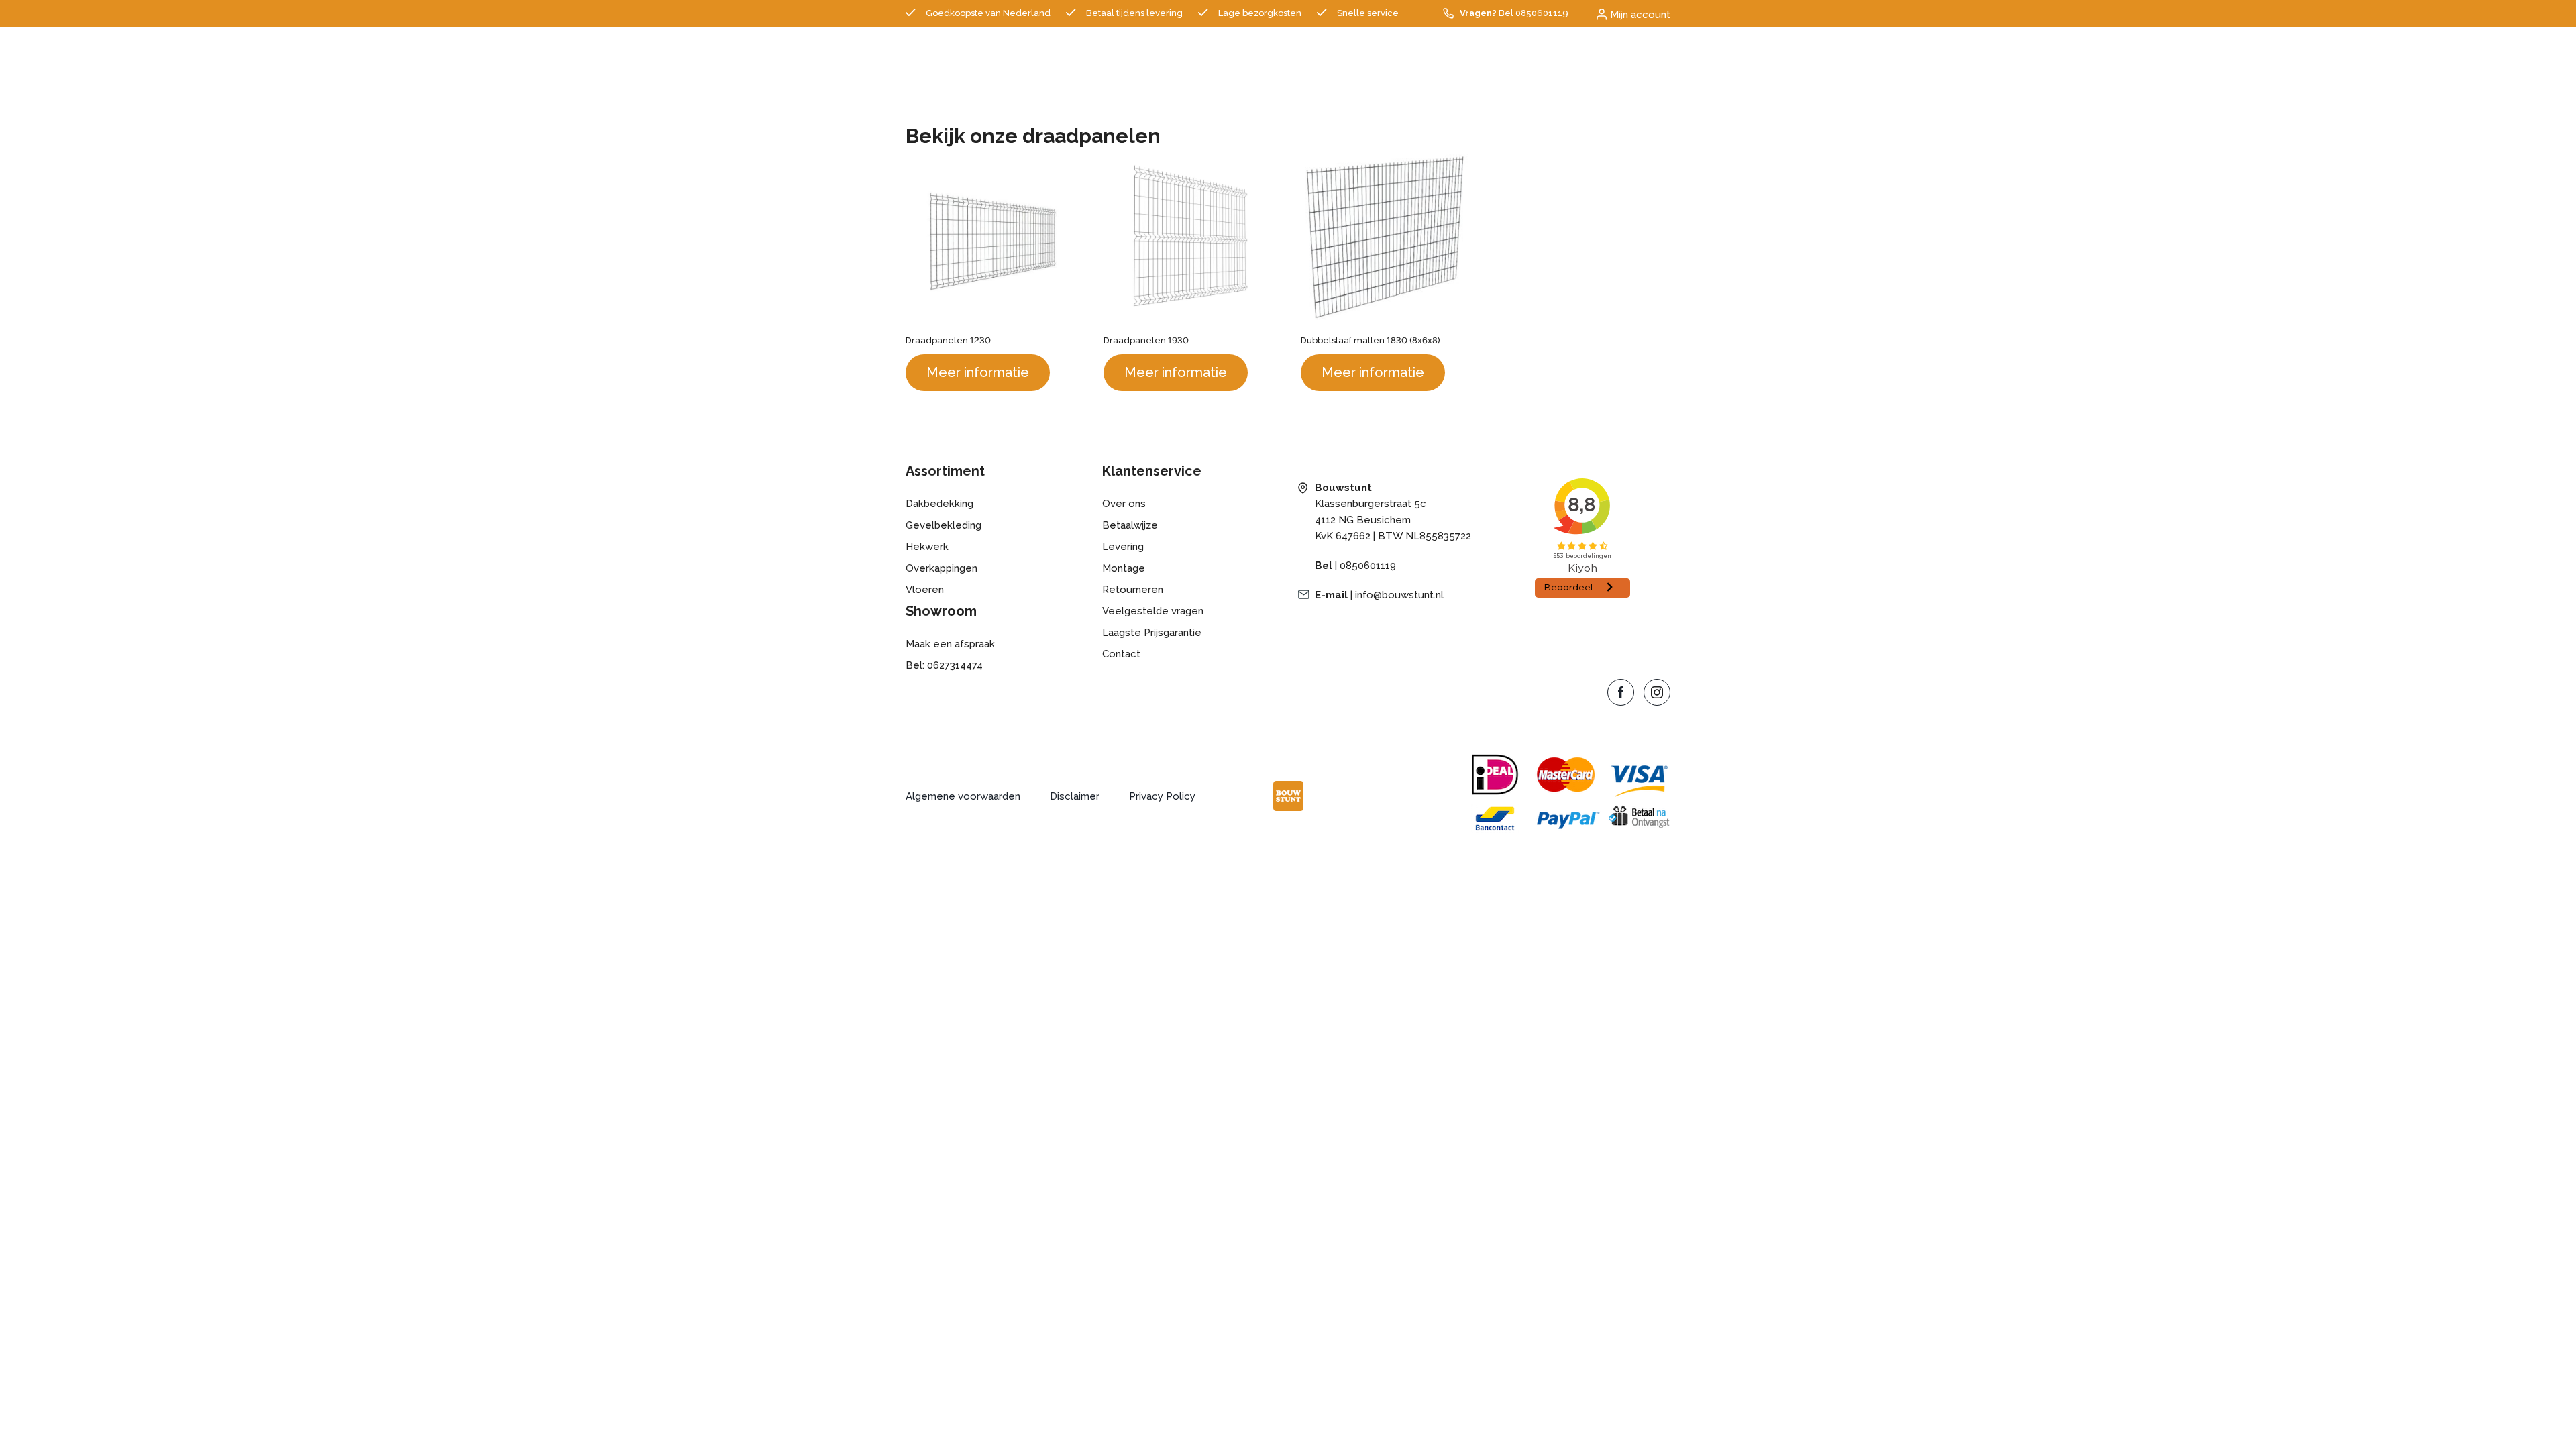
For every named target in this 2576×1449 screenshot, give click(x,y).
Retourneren (1133, 590)
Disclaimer (1075, 796)
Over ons (1124, 504)
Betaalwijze (1130, 525)
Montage (1124, 568)
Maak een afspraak (950, 644)
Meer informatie (978, 372)
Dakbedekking (940, 504)
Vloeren (925, 590)
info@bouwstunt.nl (1399, 595)
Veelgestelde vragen (1153, 611)
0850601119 (1368, 566)
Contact (1121, 654)
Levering (1123, 547)
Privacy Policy (1162, 796)
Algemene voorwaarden (963, 796)
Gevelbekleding (944, 525)
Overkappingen (942, 568)
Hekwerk (927, 547)
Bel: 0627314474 (944, 665)
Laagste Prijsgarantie (1152, 633)
